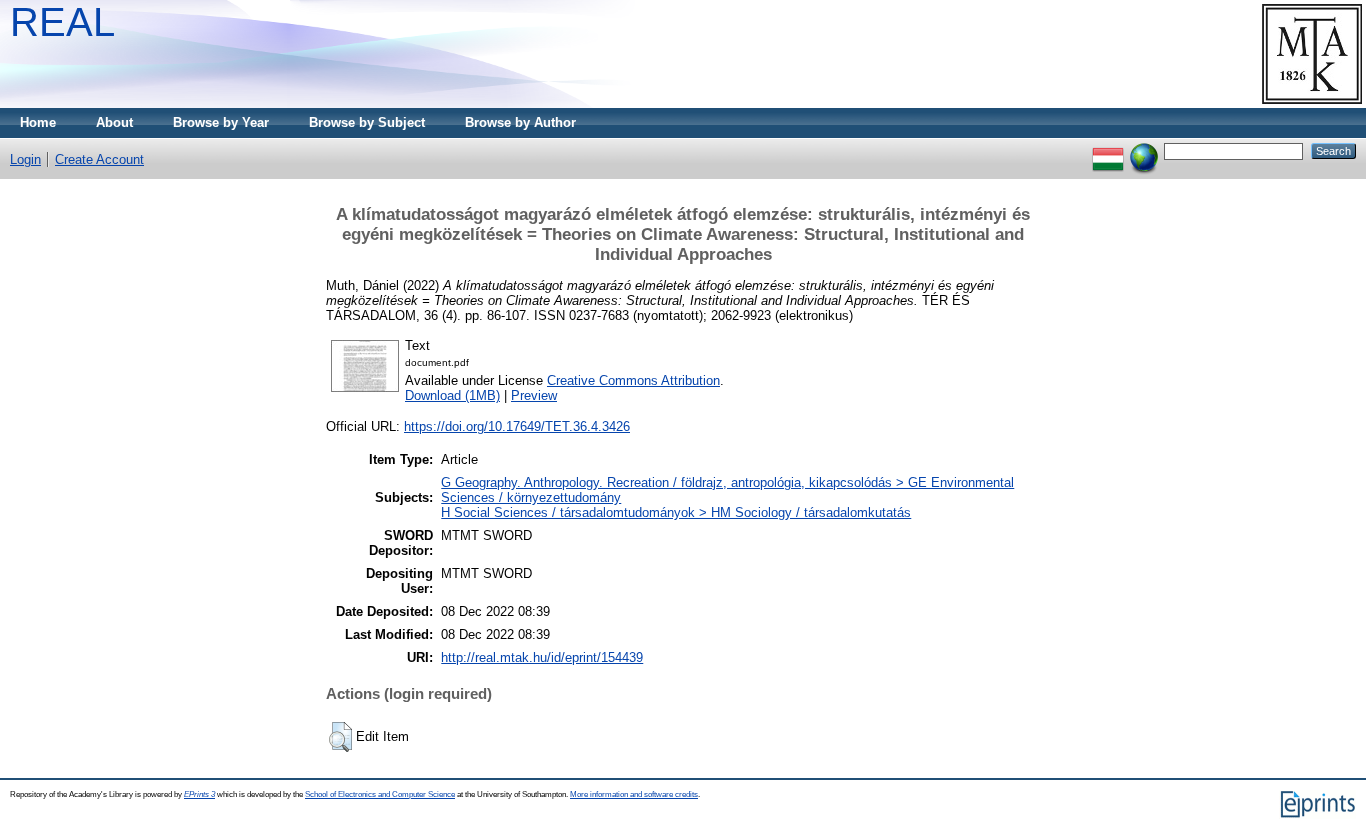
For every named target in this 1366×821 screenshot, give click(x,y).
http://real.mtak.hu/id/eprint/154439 (542, 657)
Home (38, 122)
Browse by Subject (367, 122)
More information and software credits (634, 794)
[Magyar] (1108, 150)
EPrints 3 (199, 794)
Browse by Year (221, 122)
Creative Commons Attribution (633, 380)
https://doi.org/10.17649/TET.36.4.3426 (517, 426)
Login (25, 159)
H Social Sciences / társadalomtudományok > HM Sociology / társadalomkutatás (676, 512)
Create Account (99, 159)
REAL (62, 22)
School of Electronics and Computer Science (380, 794)
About (114, 122)
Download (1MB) (452, 395)
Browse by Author (520, 122)
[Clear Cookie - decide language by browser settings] (1144, 150)
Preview (534, 395)
